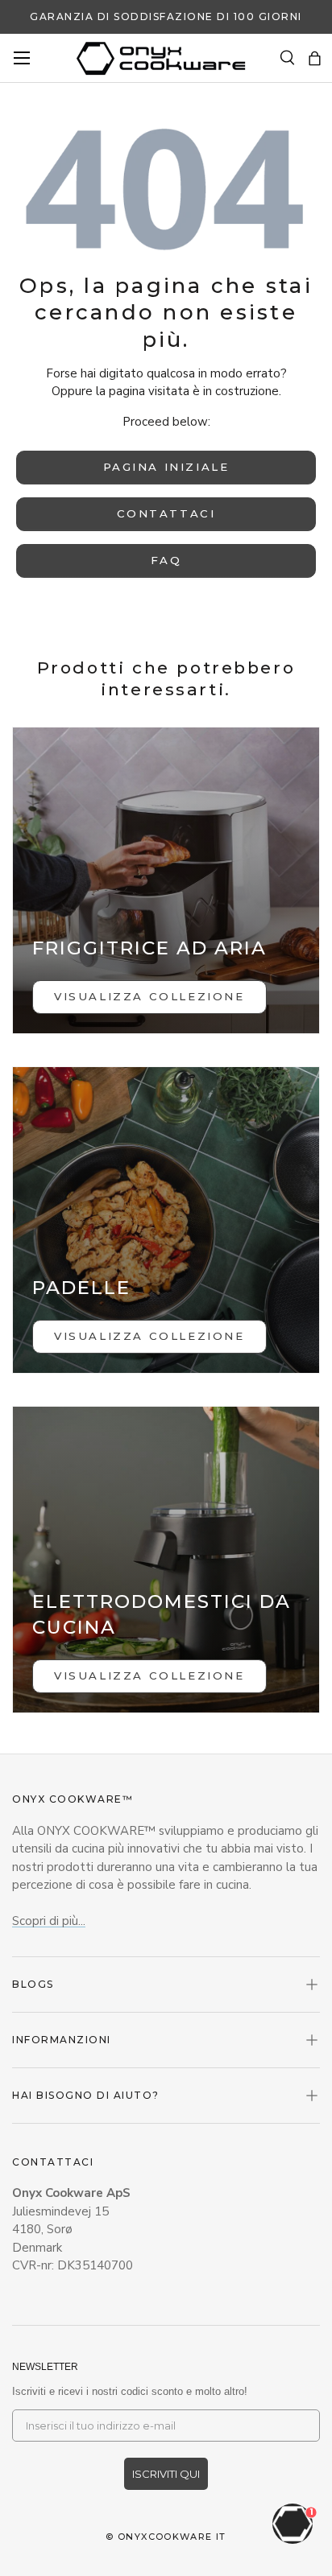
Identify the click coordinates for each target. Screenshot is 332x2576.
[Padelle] (166, 1220)
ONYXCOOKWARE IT (172, 2537)
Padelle (81, 1288)
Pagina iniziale (166, 467)
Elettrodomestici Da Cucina (162, 1614)
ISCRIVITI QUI (166, 2474)
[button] (315, 58)
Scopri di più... (49, 1921)
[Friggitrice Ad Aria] (166, 880)
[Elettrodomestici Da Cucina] (166, 1560)
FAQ (166, 560)
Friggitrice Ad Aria (149, 948)
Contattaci (166, 513)
